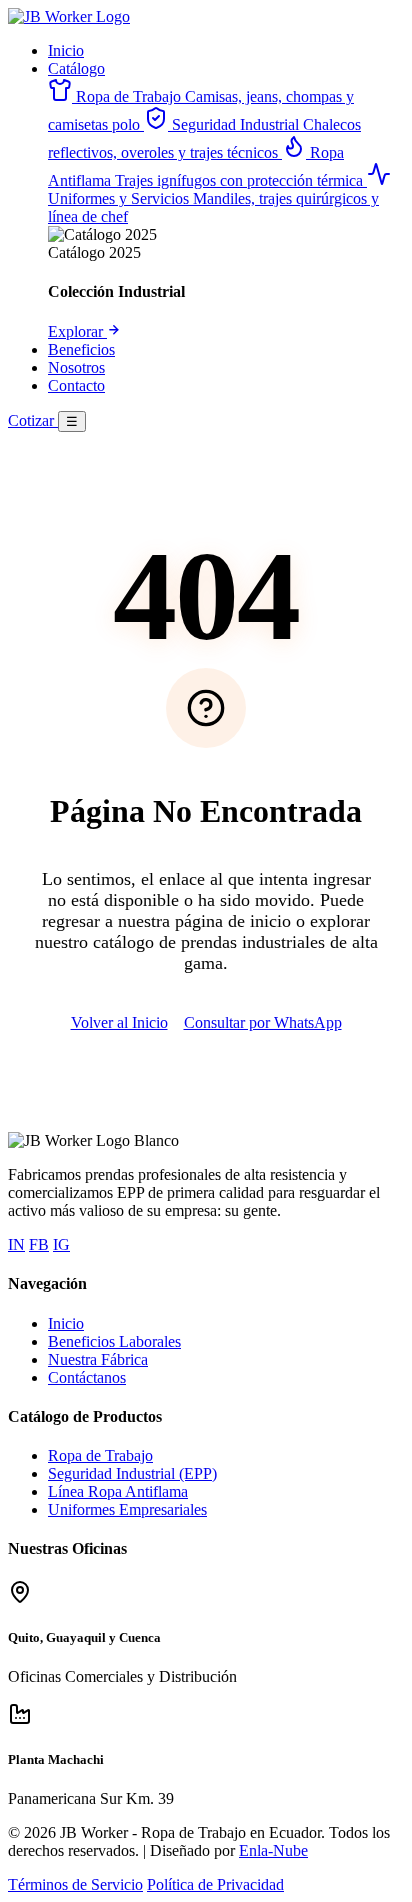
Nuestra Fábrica (98, 1359)
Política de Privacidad (215, 1884)
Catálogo (76, 68)
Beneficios (81, 349)
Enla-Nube (273, 1850)
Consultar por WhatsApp (263, 1022)
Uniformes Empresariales (127, 1509)
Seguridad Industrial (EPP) (132, 1473)
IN (16, 1244)
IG (61, 1244)
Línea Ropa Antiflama (118, 1491)
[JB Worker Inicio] (69, 16)
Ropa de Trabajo (100, 1455)
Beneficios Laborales (114, 1341)
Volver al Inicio (119, 1022)
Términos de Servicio (75, 1884)
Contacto (76, 385)
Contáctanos (87, 1377)
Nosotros (76, 367)
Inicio (66, 50)
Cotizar (33, 420)
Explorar (77, 331)
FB (39, 1244)
